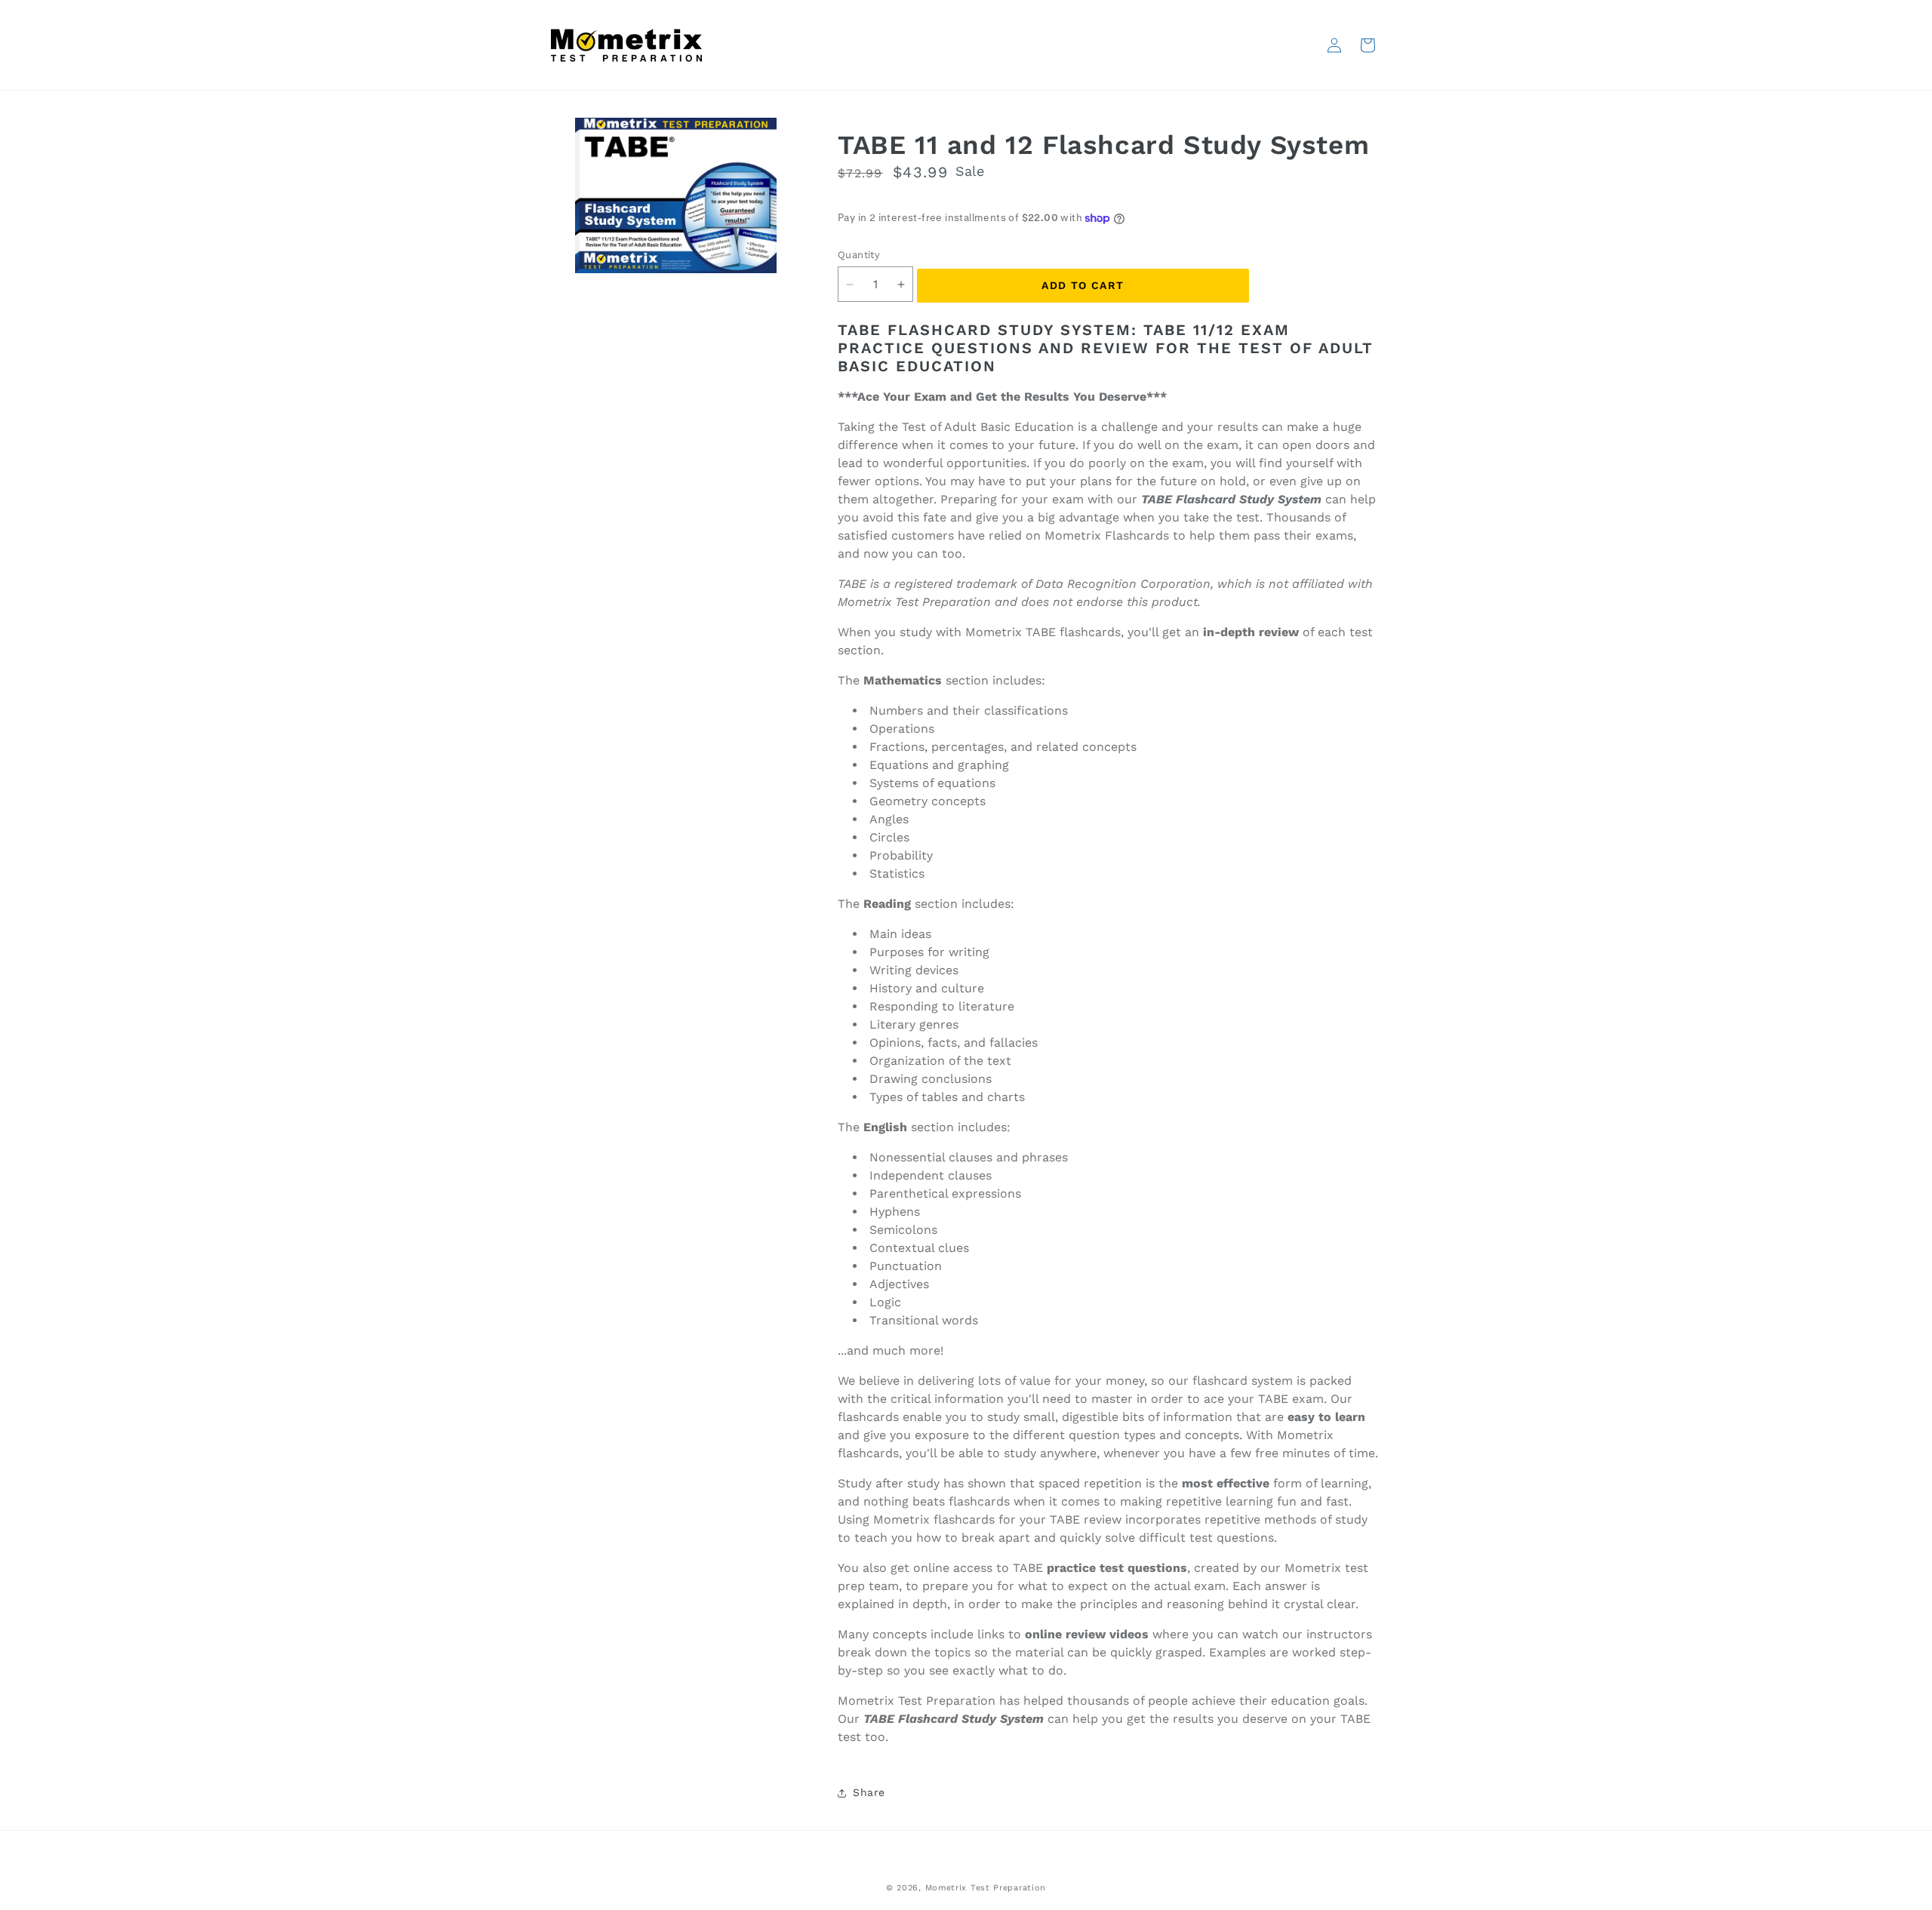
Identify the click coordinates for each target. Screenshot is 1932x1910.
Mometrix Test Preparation (986, 1888)
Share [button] (869, 1792)
